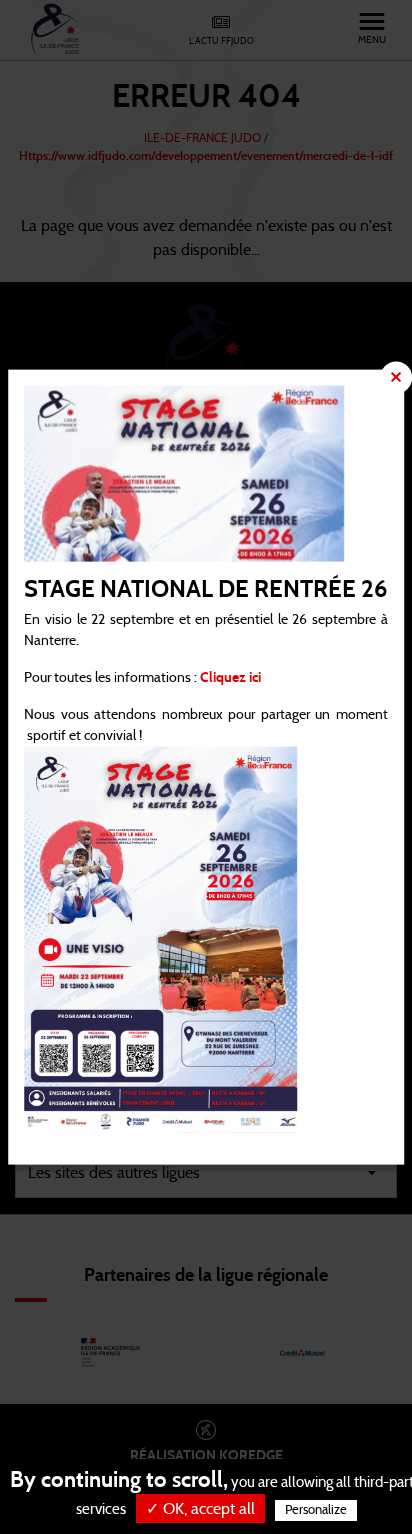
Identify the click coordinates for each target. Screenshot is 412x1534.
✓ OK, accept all (200, 1509)
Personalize (316, 1510)
